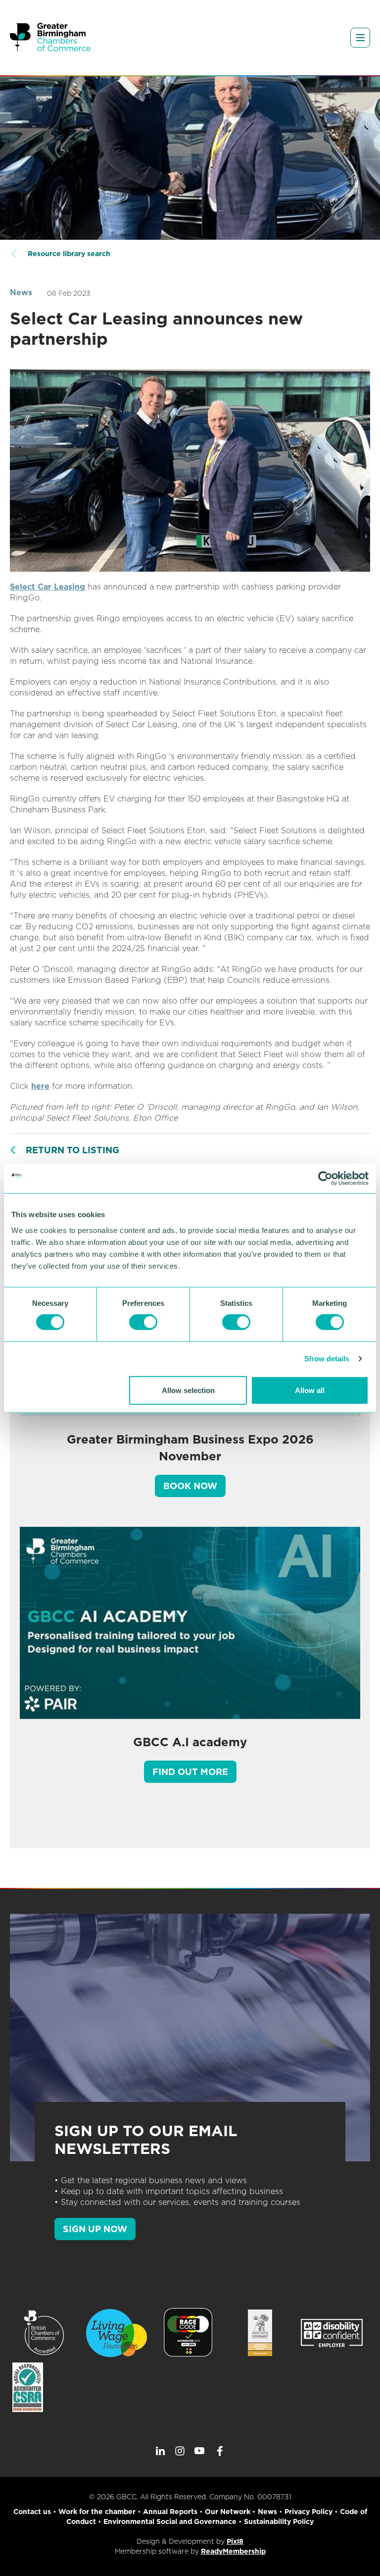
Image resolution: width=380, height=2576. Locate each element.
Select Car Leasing (47, 587)
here (40, 1086)
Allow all (310, 1390)
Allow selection (188, 1390)
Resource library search (69, 254)
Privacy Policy (309, 2512)
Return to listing (72, 1150)
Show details (327, 1359)
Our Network (228, 2512)
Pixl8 (235, 2541)
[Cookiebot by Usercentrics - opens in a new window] (325, 1179)
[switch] (143, 1322)
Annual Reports (170, 2512)
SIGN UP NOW (95, 2229)
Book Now (190, 1486)
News (21, 293)
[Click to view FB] (220, 2451)
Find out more (190, 1772)
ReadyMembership (233, 2551)
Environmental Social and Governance (170, 2522)
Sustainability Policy (279, 2522)
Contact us (32, 2512)
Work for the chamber (97, 2512)
